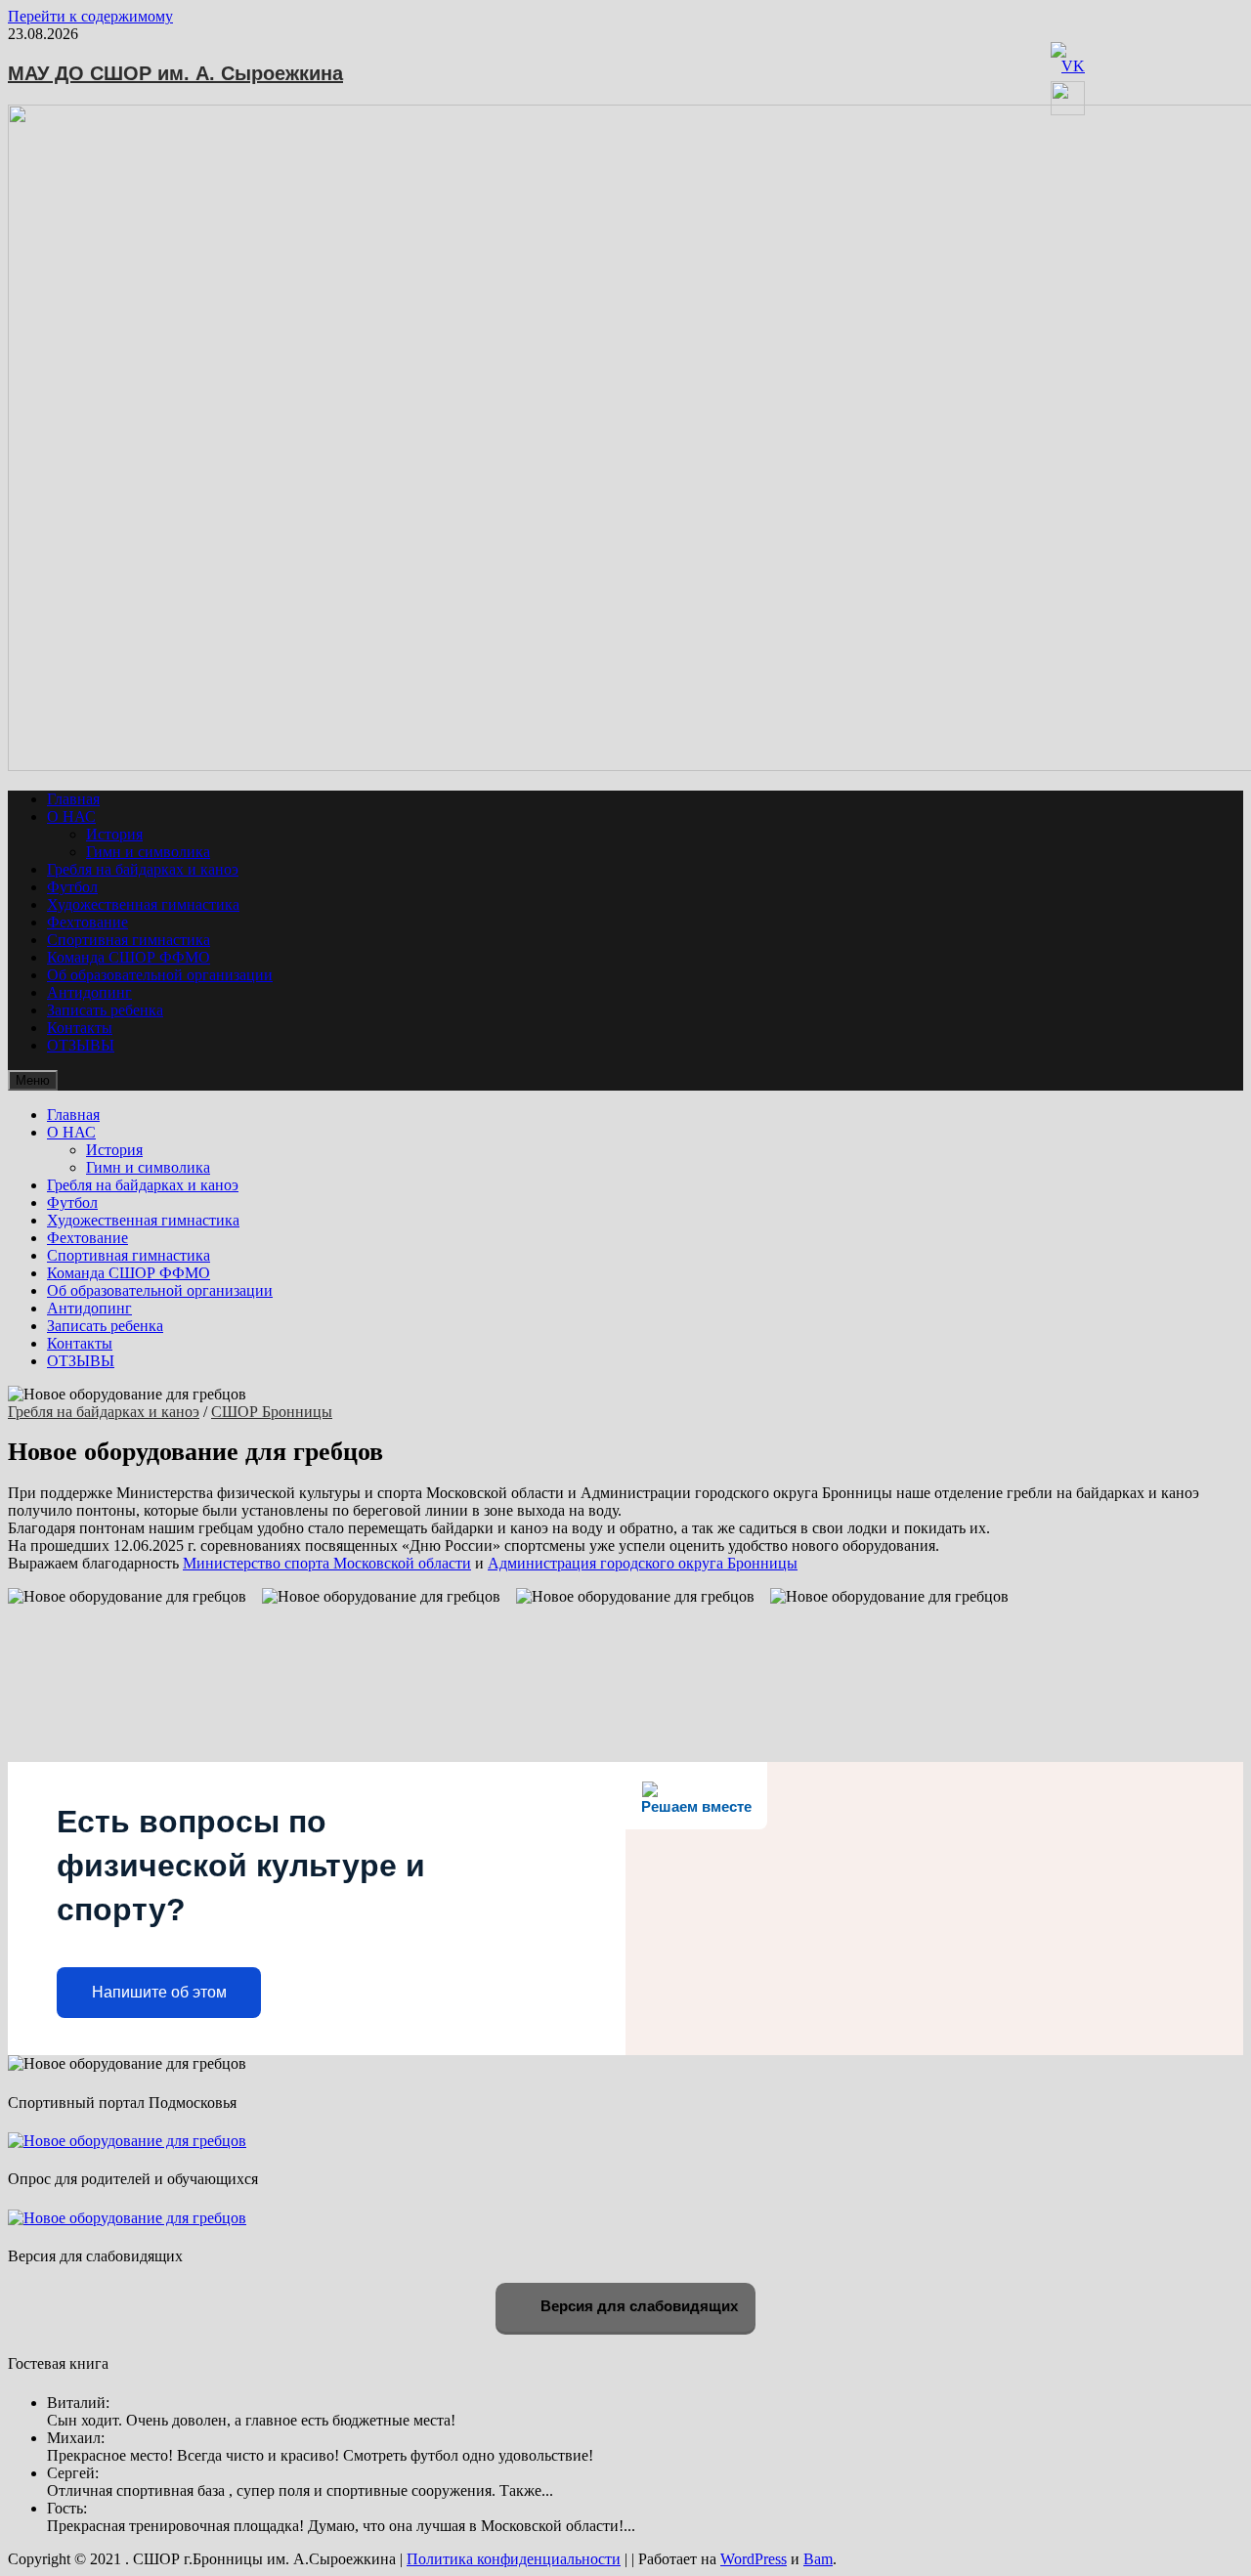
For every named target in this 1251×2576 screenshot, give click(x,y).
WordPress (754, 2559)
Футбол (72, 887)
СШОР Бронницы (272, 1412)
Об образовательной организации (160, 975)
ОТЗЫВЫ (81, 1045)
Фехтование (87, 922)
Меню (33, 1080)
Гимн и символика (148, 852)
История (114, 834)
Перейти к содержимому (90, 16)
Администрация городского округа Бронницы (643, 1563)
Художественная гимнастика (143, 904)
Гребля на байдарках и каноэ (143, 869)
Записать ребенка (105, 1010)
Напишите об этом (159, 1992)
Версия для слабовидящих (637, 2306)
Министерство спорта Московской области (327, 1563)
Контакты (80, 1028)
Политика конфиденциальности (514, 2559)
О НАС (71, 816)
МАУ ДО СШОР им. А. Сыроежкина (175, 73)
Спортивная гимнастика (129, 940)
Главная (73, 799)
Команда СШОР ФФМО (129, 957)
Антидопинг (89, 992)
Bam (818, 2559)
